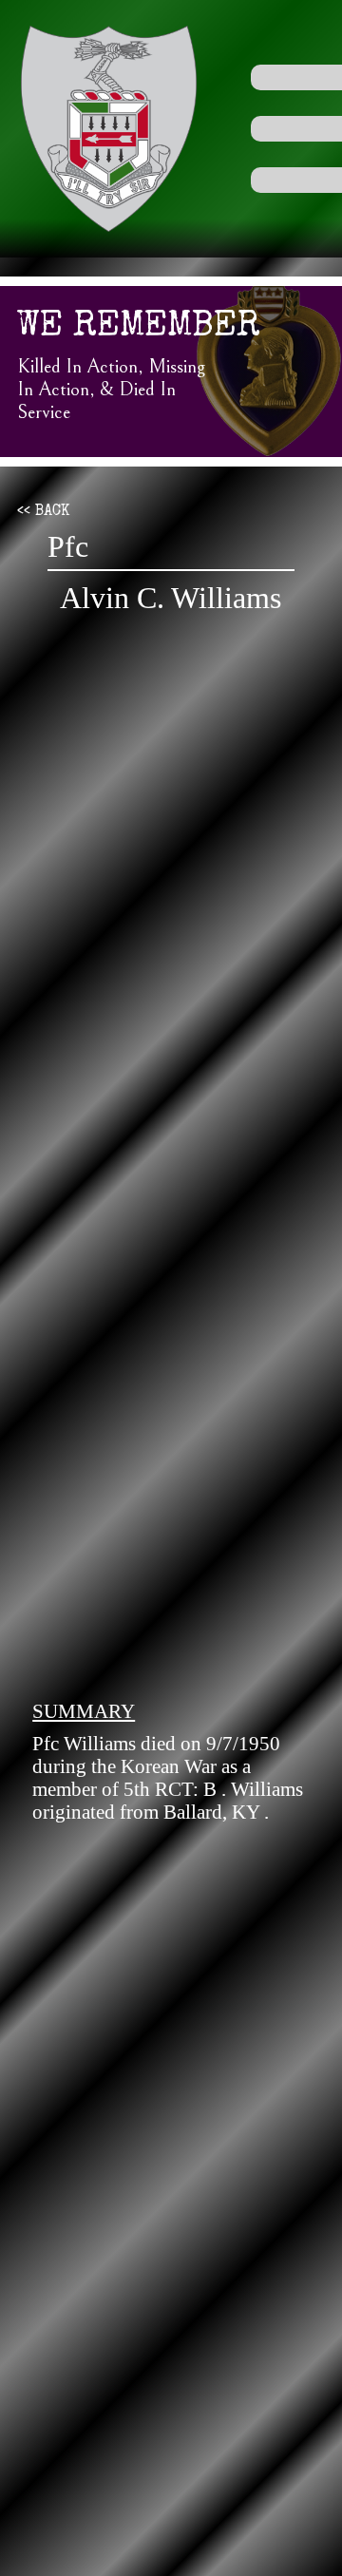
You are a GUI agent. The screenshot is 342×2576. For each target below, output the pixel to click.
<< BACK (43, 512)
